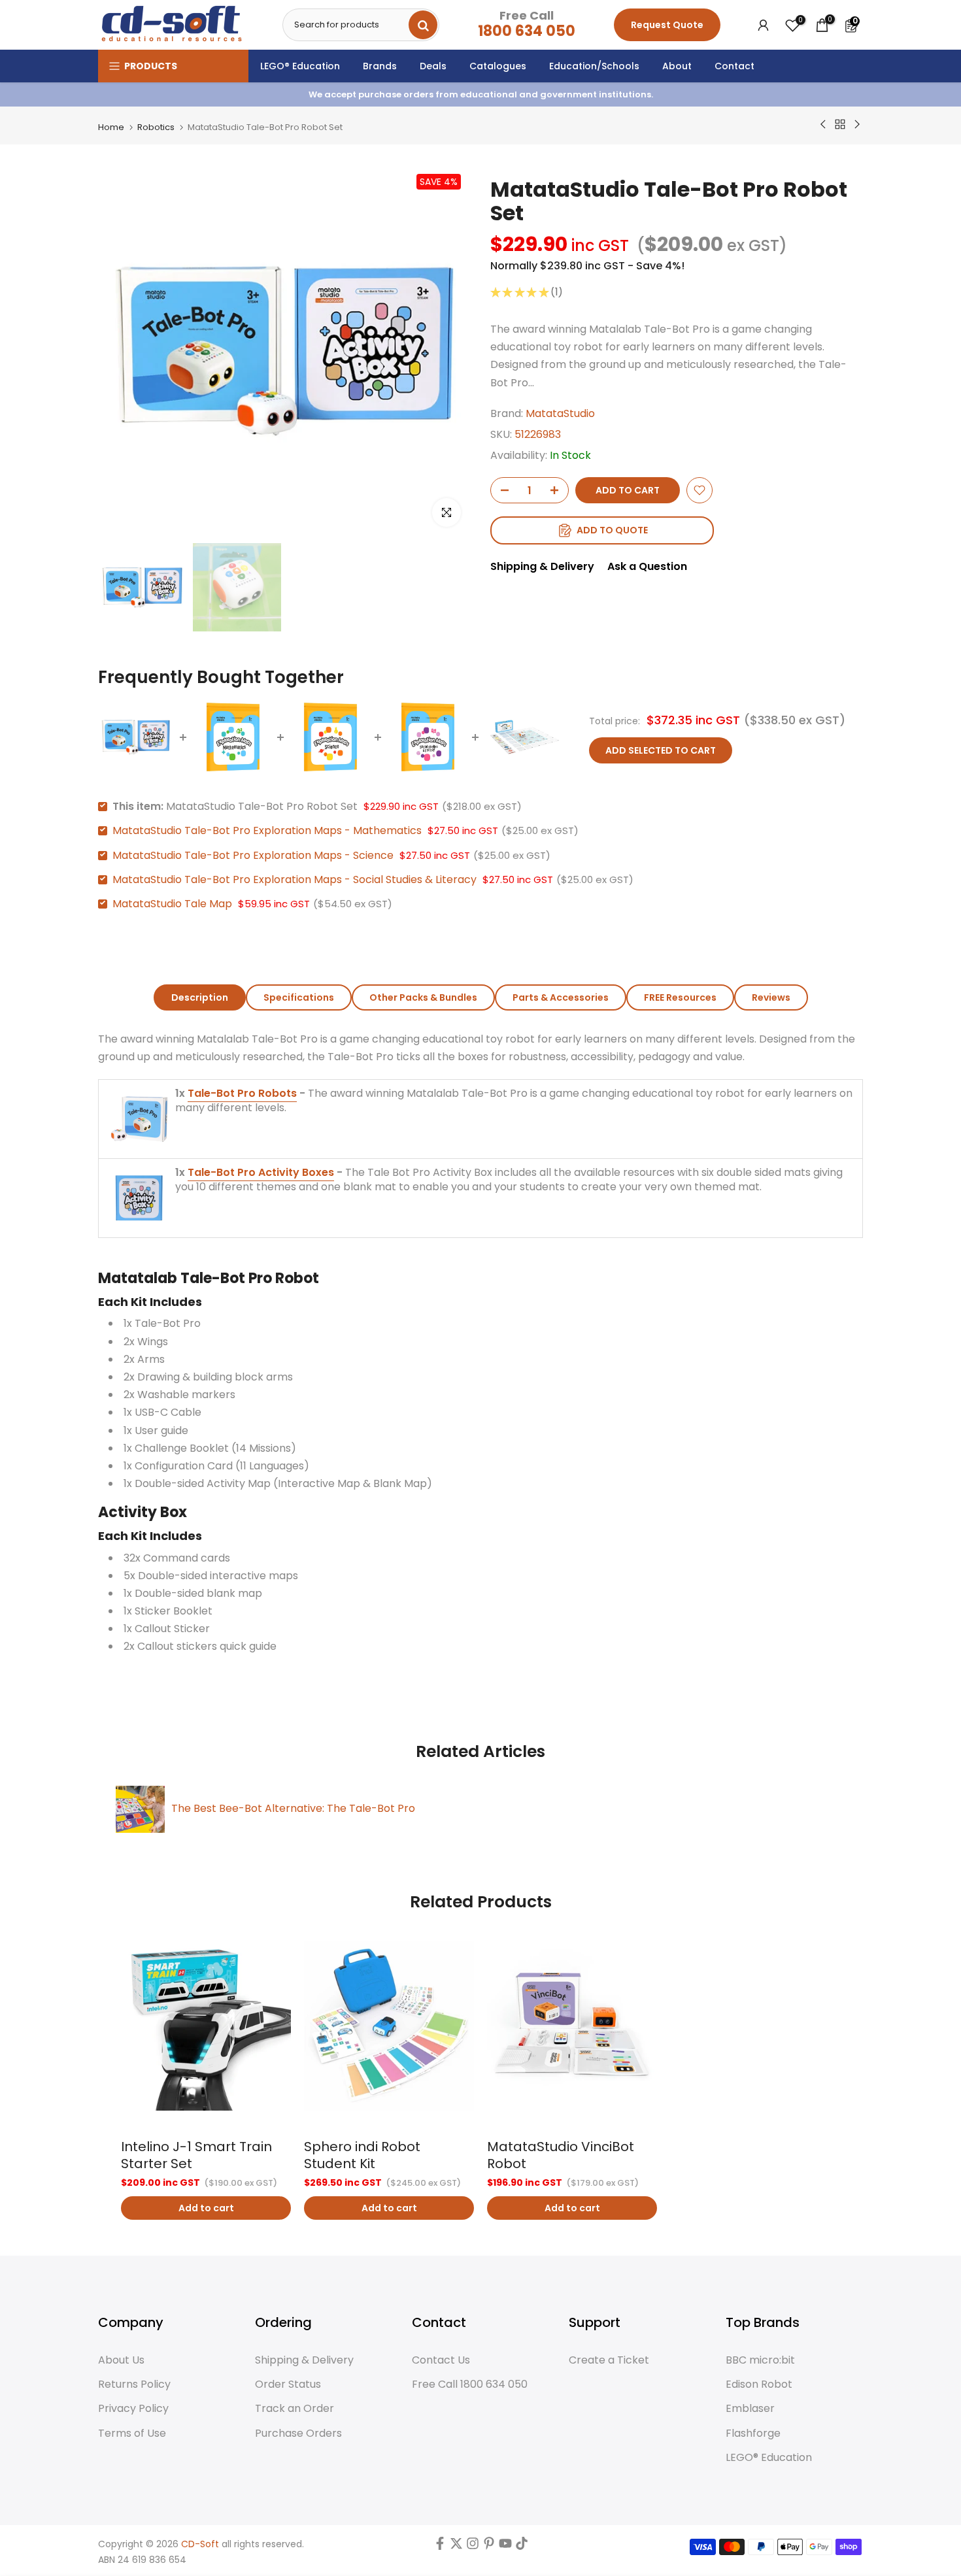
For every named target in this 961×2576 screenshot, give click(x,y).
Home (111, 127)
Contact (734, 66)
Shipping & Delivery (542, 566)
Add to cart (206, 2208)
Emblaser (750, 2409)
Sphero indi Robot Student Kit (362, 2155)
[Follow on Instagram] (473, 2547)
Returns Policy (134, 2384)
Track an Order (295, 2409)
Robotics (156, 127)
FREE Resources (680, 997)
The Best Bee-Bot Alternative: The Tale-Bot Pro (293, 1808)
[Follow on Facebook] (440, 2547)
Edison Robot (759, 2384)
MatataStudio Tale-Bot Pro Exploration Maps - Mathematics (267, 830)
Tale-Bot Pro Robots (242, 1093)
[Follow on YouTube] (505, 2547)
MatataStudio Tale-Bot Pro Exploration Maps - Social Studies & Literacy (295, 879)
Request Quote (667, 25)
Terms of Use (132, 2434)
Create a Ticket (609, 2360)
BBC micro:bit (760, 2360)
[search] (423, 25)
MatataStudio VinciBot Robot (561, 2155)
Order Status (288, 2384)
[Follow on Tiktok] (522, 2547)
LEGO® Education (300, 66)
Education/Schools (594, 66)
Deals (433, 66)
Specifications (299, 997)
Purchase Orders (298, 2434)
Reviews (771, 997)
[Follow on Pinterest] (489, 2547)
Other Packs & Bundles (423, 997)
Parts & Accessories (561, 997)
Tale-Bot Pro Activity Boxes (261, 1172)
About (677, 66)
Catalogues (498, 66)
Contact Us (441, 2360)
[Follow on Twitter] (456, 2547)
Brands (380, 66)
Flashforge (753, 2434)
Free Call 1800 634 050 (470, 2384)
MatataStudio (560, 413)
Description (200, 997)
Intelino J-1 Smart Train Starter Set (196, 2155)
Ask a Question (647, 566)
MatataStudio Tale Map (172, 904)
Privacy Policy (133, 2409)
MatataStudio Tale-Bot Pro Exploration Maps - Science (253, 855)
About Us (121, 2360)
